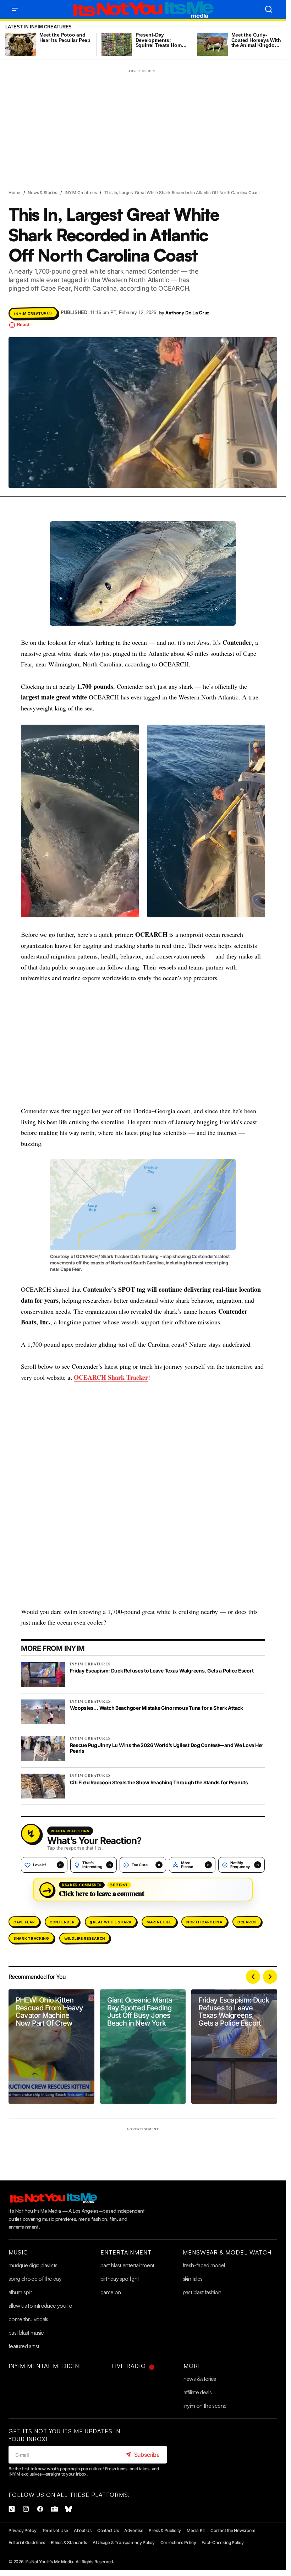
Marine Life (159, 1922)
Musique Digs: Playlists (33, 2265)
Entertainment (126, 2252)
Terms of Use (55, 2530)
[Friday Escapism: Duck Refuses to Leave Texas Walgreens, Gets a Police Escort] (234, 2047)
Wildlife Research (85, 1938)
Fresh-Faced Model (204, 2265)
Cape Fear (24, 1922)
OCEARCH (247, 1922)
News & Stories (42, 193)
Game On (111, 2292)
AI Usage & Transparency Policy (124, 2542)
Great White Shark (111, 1922)
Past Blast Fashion (202, 2292)
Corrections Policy (178, 2542)
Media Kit (196, 2530)
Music (18, 2252)
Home (14, 193)
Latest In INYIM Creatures (39, 27)
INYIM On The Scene (205, 2406)
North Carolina (204, 1922)
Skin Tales (193, 2279)
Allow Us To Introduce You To (40, 2306)
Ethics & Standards (69, 2542)
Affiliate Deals (197, 2392)
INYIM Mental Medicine (46, 2366)
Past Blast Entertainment (127, 2265)
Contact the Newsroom (233, 2530)
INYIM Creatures (81, 193)
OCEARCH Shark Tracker (111, 1377)
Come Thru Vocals (28, 2319)
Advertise (134, 2530)
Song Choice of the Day (35, 2279)
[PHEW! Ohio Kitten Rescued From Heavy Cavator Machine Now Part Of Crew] (51, 2047)
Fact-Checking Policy (223, 2542)
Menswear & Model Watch (227, 2252)
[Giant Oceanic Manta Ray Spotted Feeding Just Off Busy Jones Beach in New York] (143, 2047)
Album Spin (21, 2292)
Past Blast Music (26, 2333)
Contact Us (108, 2530)
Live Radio (129, 2366)
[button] (15, 9)
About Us (83, 2530)
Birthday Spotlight (120, 2279)
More (193, 2366)
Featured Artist (24, 2346)
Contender (62, 1922)
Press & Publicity (165, 2530)
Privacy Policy (23, 2530)
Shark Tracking (31, 1938)
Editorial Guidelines (27, 2542)
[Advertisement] (143, 125)
